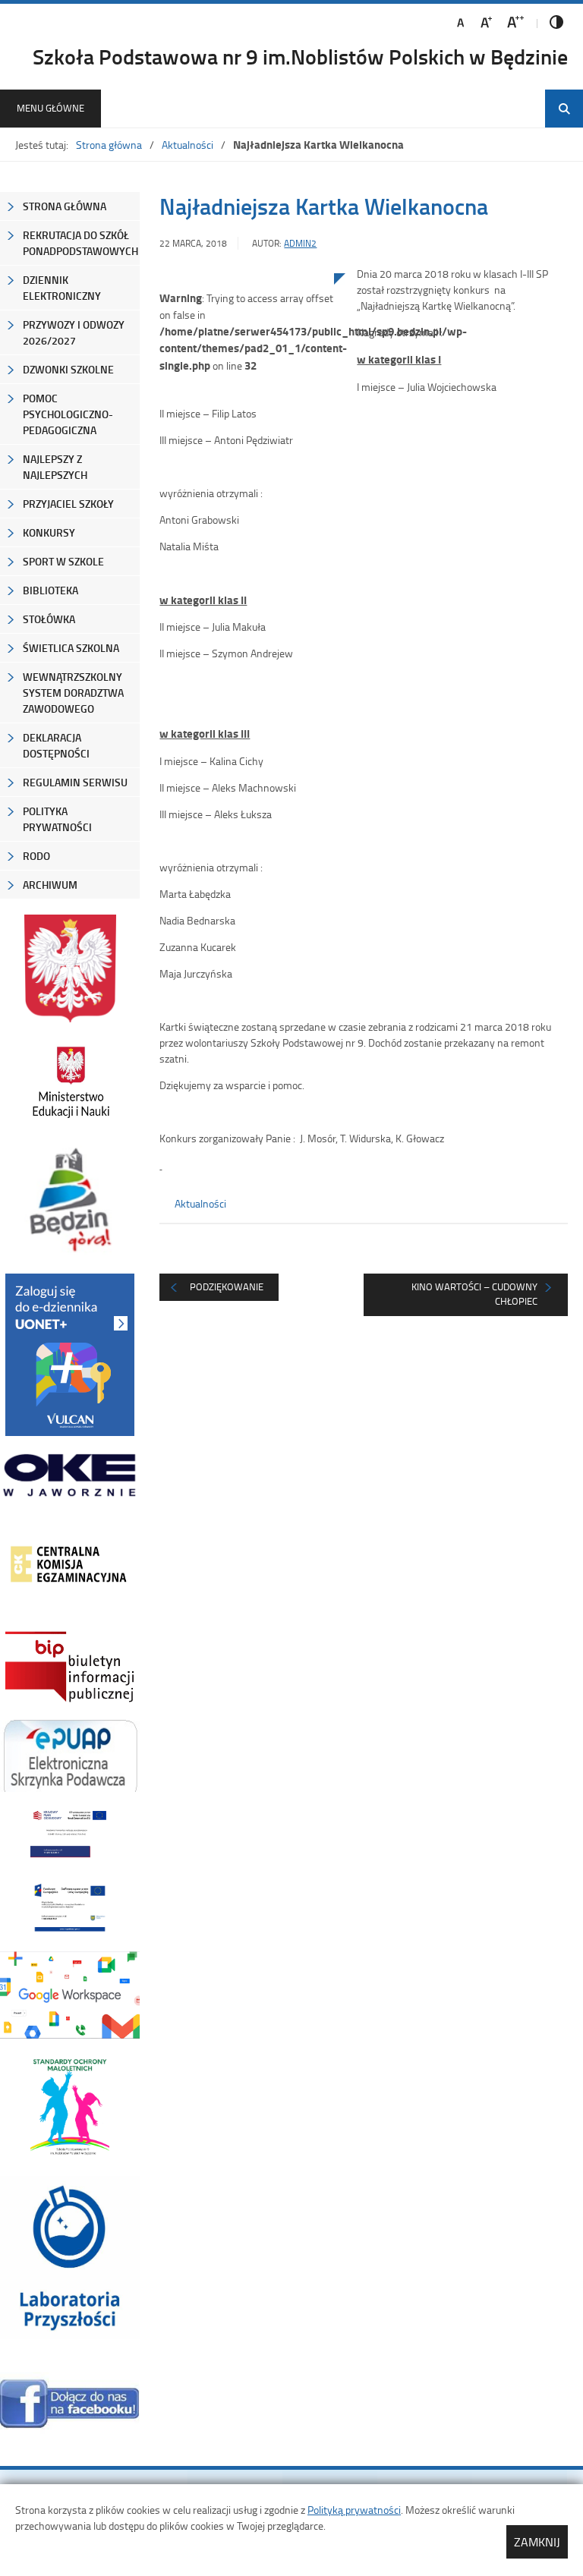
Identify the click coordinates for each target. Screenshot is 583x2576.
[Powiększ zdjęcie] (247, 430)
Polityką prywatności (354, 2510)
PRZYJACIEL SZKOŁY (68, 504)
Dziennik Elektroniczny (62, 288)
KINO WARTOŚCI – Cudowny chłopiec (474, 1294)
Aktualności (188, 145)
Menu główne (50, 108)
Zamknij (537, 2542)
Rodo (36, 856)
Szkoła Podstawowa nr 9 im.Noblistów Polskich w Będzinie (300, 56)
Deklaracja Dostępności (56, 745)
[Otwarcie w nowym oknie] (70, 1082)
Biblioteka (50, 590)
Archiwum (50, 885)
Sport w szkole (63, 561)
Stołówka (49, 619)
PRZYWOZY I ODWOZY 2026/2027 (74, 332)
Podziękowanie (227, 1286)
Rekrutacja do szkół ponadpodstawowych (80, 243)
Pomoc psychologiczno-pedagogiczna (68, 414)
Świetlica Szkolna (71, 648)
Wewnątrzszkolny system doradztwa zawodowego (73, 693)
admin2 (300, 243)
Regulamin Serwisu (75, 782)
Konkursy (49, 532)
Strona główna (109, 145)
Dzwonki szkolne (68, 369)
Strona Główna (65, 206)
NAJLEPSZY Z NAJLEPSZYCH (55, 467)
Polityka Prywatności (57, 819)
